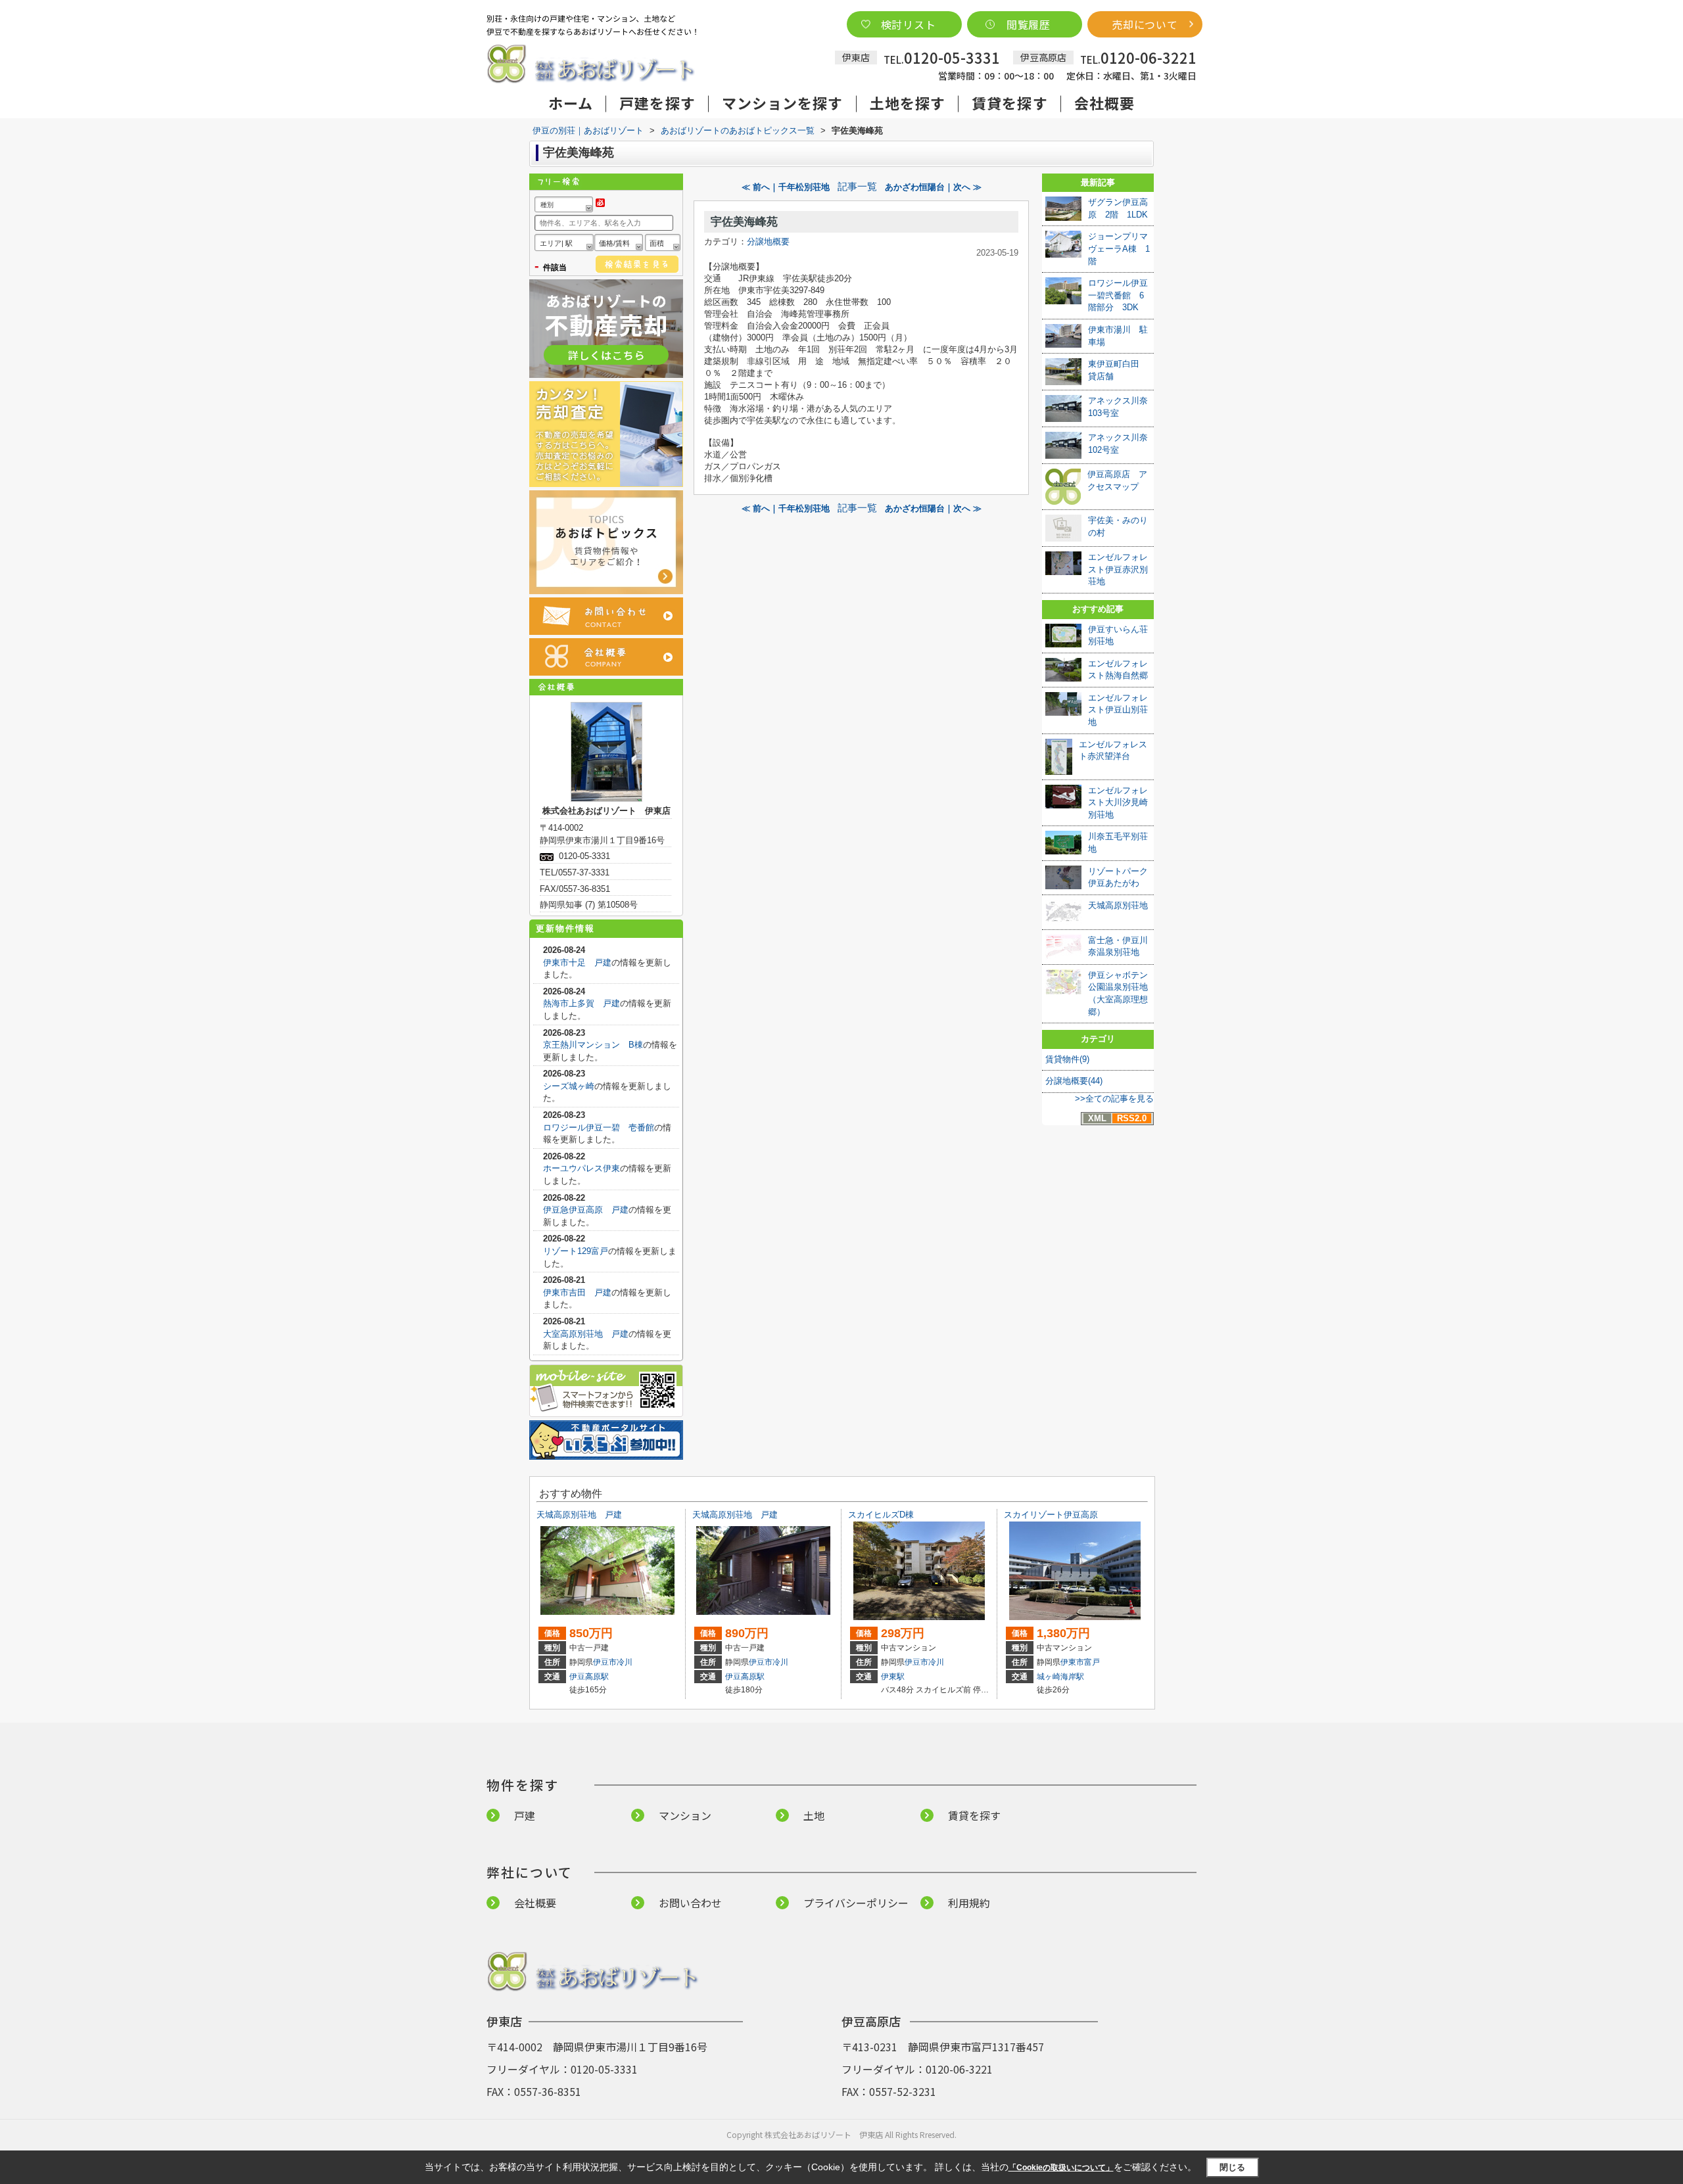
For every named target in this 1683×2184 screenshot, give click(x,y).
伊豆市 (605, 1662)
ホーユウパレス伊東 (581, 1168)
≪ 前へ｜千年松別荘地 (786, 187)
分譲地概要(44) (1074, 1081)
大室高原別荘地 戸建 (586, 1334)
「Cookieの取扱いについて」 (1061, 2168)
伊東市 (1072, 1662)
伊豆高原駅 (589, 1677)
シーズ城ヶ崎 (569, 1086)
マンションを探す (783, 103)
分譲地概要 (768, 242)
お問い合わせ (690, 1903)
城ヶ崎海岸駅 (1060, 1677)
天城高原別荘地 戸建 (579, 1515)
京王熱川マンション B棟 (593, 1045)
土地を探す (908, 103)
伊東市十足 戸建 (577, 963)
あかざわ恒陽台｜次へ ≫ (933, 187)
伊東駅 (893, 1677)
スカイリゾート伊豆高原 (1051, 1515)
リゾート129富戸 (576, 1251)
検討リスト (909, 24)
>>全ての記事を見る (1114, 1099)
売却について (1145, 24)
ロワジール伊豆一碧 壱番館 (599, 1127)
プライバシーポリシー (856, 1903)
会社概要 (1104, 103)
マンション (685, 1815)
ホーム (571, 103)
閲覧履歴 (1029, 24)
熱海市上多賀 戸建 (581, 1003)
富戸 (1092, 1662)
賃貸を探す (1010, 103)
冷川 (625, 1662)
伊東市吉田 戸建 (577, 1292)
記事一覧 (857, 187)
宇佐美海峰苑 (744, 222)
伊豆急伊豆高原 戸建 (586, 1210)
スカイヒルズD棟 (881, 1515)
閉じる (1232, 2167)
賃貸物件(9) (1067, 1059)
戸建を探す (657, 103)
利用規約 (969, 1903)
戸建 (525, 1815)
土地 (814, 1815)
